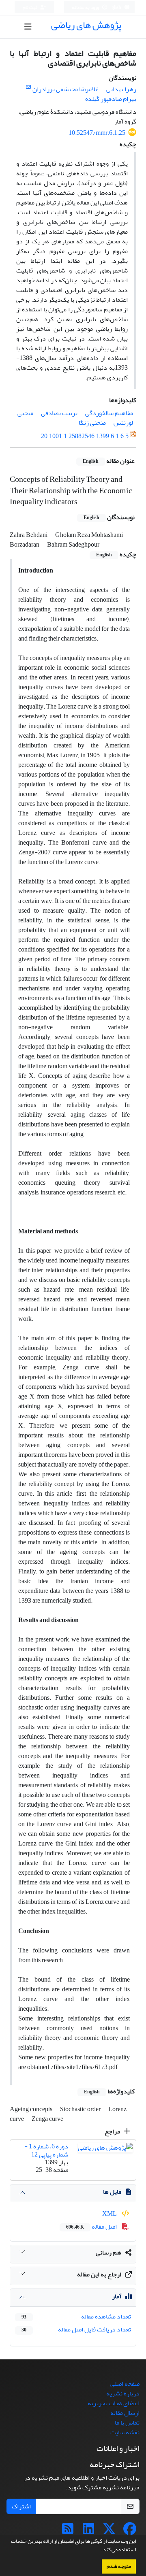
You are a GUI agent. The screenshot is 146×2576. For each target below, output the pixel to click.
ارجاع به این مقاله (99, 2274)
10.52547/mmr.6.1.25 (97, 133)
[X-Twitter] (109, 2531)
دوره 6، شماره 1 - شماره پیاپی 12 (46, 2150)
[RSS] (68, 2531)
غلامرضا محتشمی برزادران (65, 89)
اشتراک (21, 2506)
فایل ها (112, 2192)
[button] (99, 2550)
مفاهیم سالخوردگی (109, 413)
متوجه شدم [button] (119, 2566)
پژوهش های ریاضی (86, 25)
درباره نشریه (123, 2393)
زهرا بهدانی (121, 89)
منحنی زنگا (92, 423)
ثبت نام (30, 7)
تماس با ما (127, 2423)
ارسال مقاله (125, 2413)
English (114, 7)
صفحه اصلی (125, 2384)
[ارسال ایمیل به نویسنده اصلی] (28, 87)
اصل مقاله (92, 2227)
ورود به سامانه (86, 7)
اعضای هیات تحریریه (114, 2403)
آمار (117, 2296)
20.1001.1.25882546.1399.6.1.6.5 (85, 436)
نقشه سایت (125, 2432)
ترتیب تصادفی (59, 413)
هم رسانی (108, 2252)
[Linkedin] (88, 2531)
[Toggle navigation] (28, 27)
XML (110, 2214)
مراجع (113, 2131)
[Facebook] (130, 2531)
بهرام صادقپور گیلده (111, 99)
